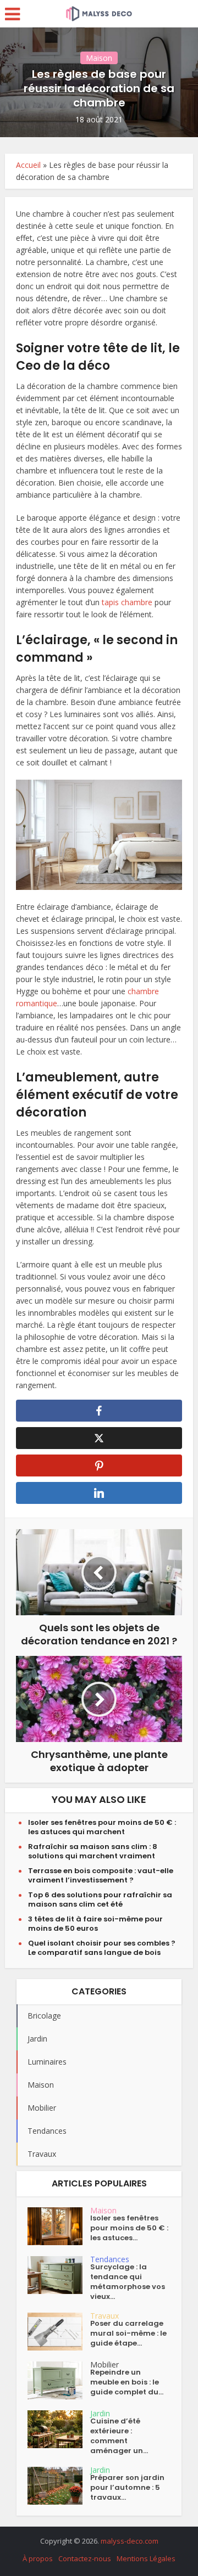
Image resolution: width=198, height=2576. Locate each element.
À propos (38, 2558)
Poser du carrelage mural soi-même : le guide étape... (128, 2333)
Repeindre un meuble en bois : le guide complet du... (127, 2382)
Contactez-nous (85, 2558)
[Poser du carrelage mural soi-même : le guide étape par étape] (59, 2332)
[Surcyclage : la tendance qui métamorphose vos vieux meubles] (59, 2275)
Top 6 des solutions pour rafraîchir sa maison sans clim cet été (100, 1899)
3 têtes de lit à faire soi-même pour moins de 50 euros (95, 1924)
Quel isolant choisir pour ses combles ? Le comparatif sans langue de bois (102, 1948)
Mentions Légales (146, 2558)
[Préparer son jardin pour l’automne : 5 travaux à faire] (59, 2486)
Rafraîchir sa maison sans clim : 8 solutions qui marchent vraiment (93, 1851)
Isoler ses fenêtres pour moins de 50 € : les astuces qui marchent (102, 1827)
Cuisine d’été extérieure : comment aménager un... (119, 2436)
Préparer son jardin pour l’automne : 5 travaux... (127, 2488)
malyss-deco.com (130, 2541)
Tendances (110, 2259)
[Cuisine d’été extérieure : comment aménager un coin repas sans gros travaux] (59, 2429)
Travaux (105, 2316)
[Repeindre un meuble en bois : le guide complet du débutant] (59, 2380)
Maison (99, 58)
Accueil (28, 165)
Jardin (100, 2413)
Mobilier (105, 2364)
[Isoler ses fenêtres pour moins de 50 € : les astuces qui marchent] (59, 2226)
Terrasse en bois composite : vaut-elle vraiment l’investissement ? (101, 1875)
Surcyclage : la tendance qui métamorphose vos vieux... (128, 2282)
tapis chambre (127, 602)
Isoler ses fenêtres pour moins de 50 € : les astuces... (129, 2228)
